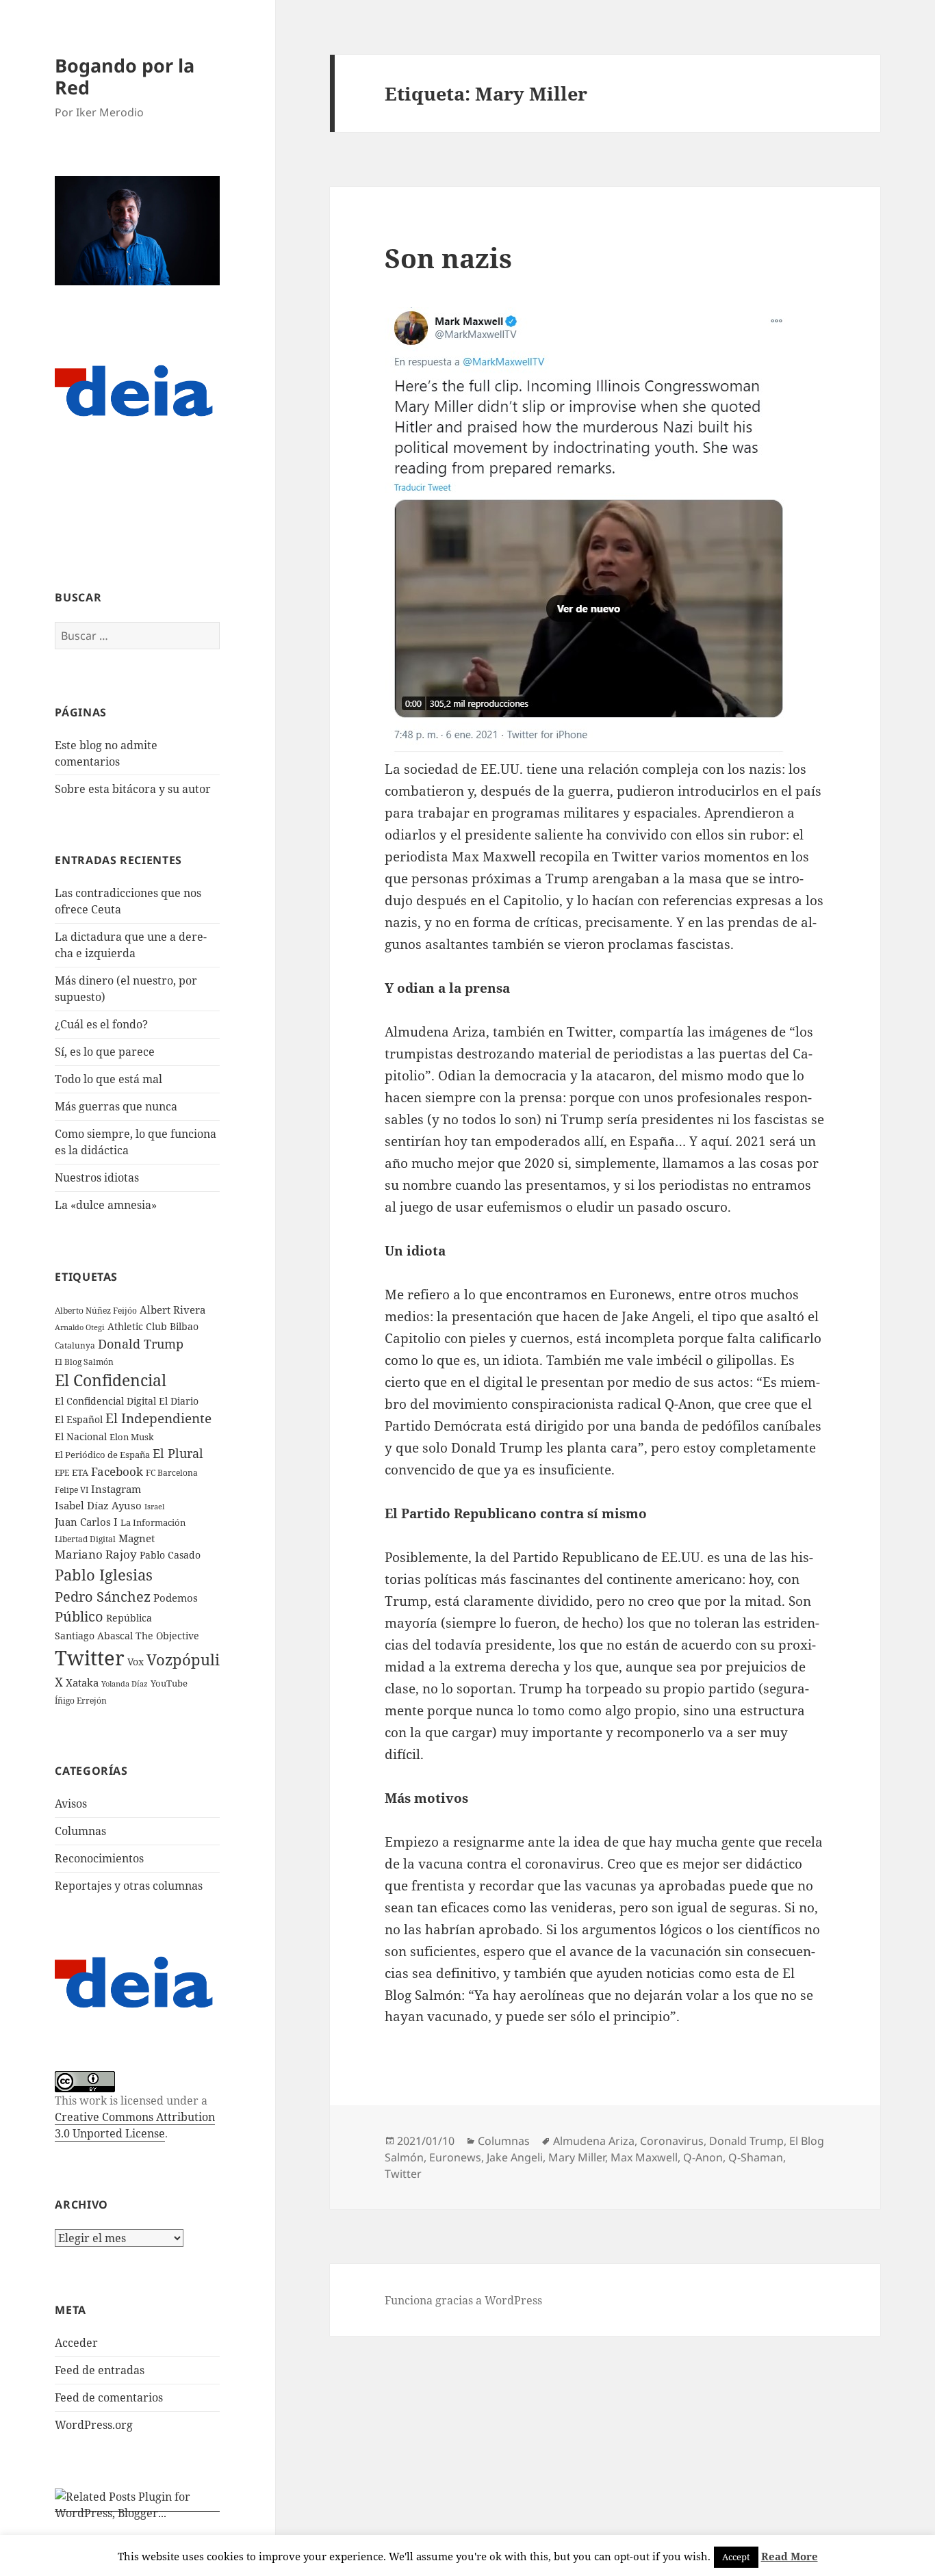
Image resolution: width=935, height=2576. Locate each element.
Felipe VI (72, 1490)
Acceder (76, 2343)
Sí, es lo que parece (105, 1052)
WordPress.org (94, 2425)
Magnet (137, 1538)
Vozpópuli (183, 1660)
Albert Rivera (172, 1310)
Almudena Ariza (594, 2141)
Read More (790, 2556)
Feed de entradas (100, 2370)
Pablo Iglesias (104, 1574)
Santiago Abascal (94, 1636)
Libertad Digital (85, 1539)
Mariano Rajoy (96, 1554)
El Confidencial (111, 1380)
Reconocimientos (99, 1858)
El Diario (179, 1401)
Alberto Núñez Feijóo (96, 1310)
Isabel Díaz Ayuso (98, 1505)
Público (79, 1616)
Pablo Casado (170, 1555)
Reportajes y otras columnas (129, 1886)
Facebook (117, 1471)
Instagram (116, 1489)
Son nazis (448, 258)
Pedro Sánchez (103, 1596)
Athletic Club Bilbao (153, 1326)
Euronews (455, 2157)
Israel (154, 1506)
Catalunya (75, 1345)
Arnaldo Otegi (80, 1327)
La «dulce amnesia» (106, 1205)
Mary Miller (577, 2157)
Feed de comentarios (109, 2397)
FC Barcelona (172, 1472)
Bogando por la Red (125, 76)
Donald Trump (141, 1343)
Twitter (90, 1658)
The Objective (167, 1636)
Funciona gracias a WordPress (463, 2300)
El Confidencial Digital (105, 1401)
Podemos (176, 1598)
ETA (80, 1472)
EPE (62, 1473)
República (129, 1618)
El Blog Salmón (84, 1362)
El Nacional (81, 1436)
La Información (153, 1522)
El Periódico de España (102, 1455)
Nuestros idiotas (97, 1178)
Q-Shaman (756, 2157)
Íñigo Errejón (81, 1700)
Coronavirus (672, 2141)
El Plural (178, 1453)
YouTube (169, 1683)
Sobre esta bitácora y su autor (133, 789)
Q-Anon (703, 2157)
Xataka (82, 1682)
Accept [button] (736, 2557)
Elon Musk (132, 1437)
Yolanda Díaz (125, 1684)
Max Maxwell (644, 2157)
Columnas (80, 1831)
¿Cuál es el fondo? (101, 1024)
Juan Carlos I (86, 1522)
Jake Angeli (515, 2157)
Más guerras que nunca (116, 1106)
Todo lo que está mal (108, 1079)
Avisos (71, 1804)
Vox (136, 1662)
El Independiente (158, 1418)
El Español (79, 1419)
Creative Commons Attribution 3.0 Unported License (135, 2125)
